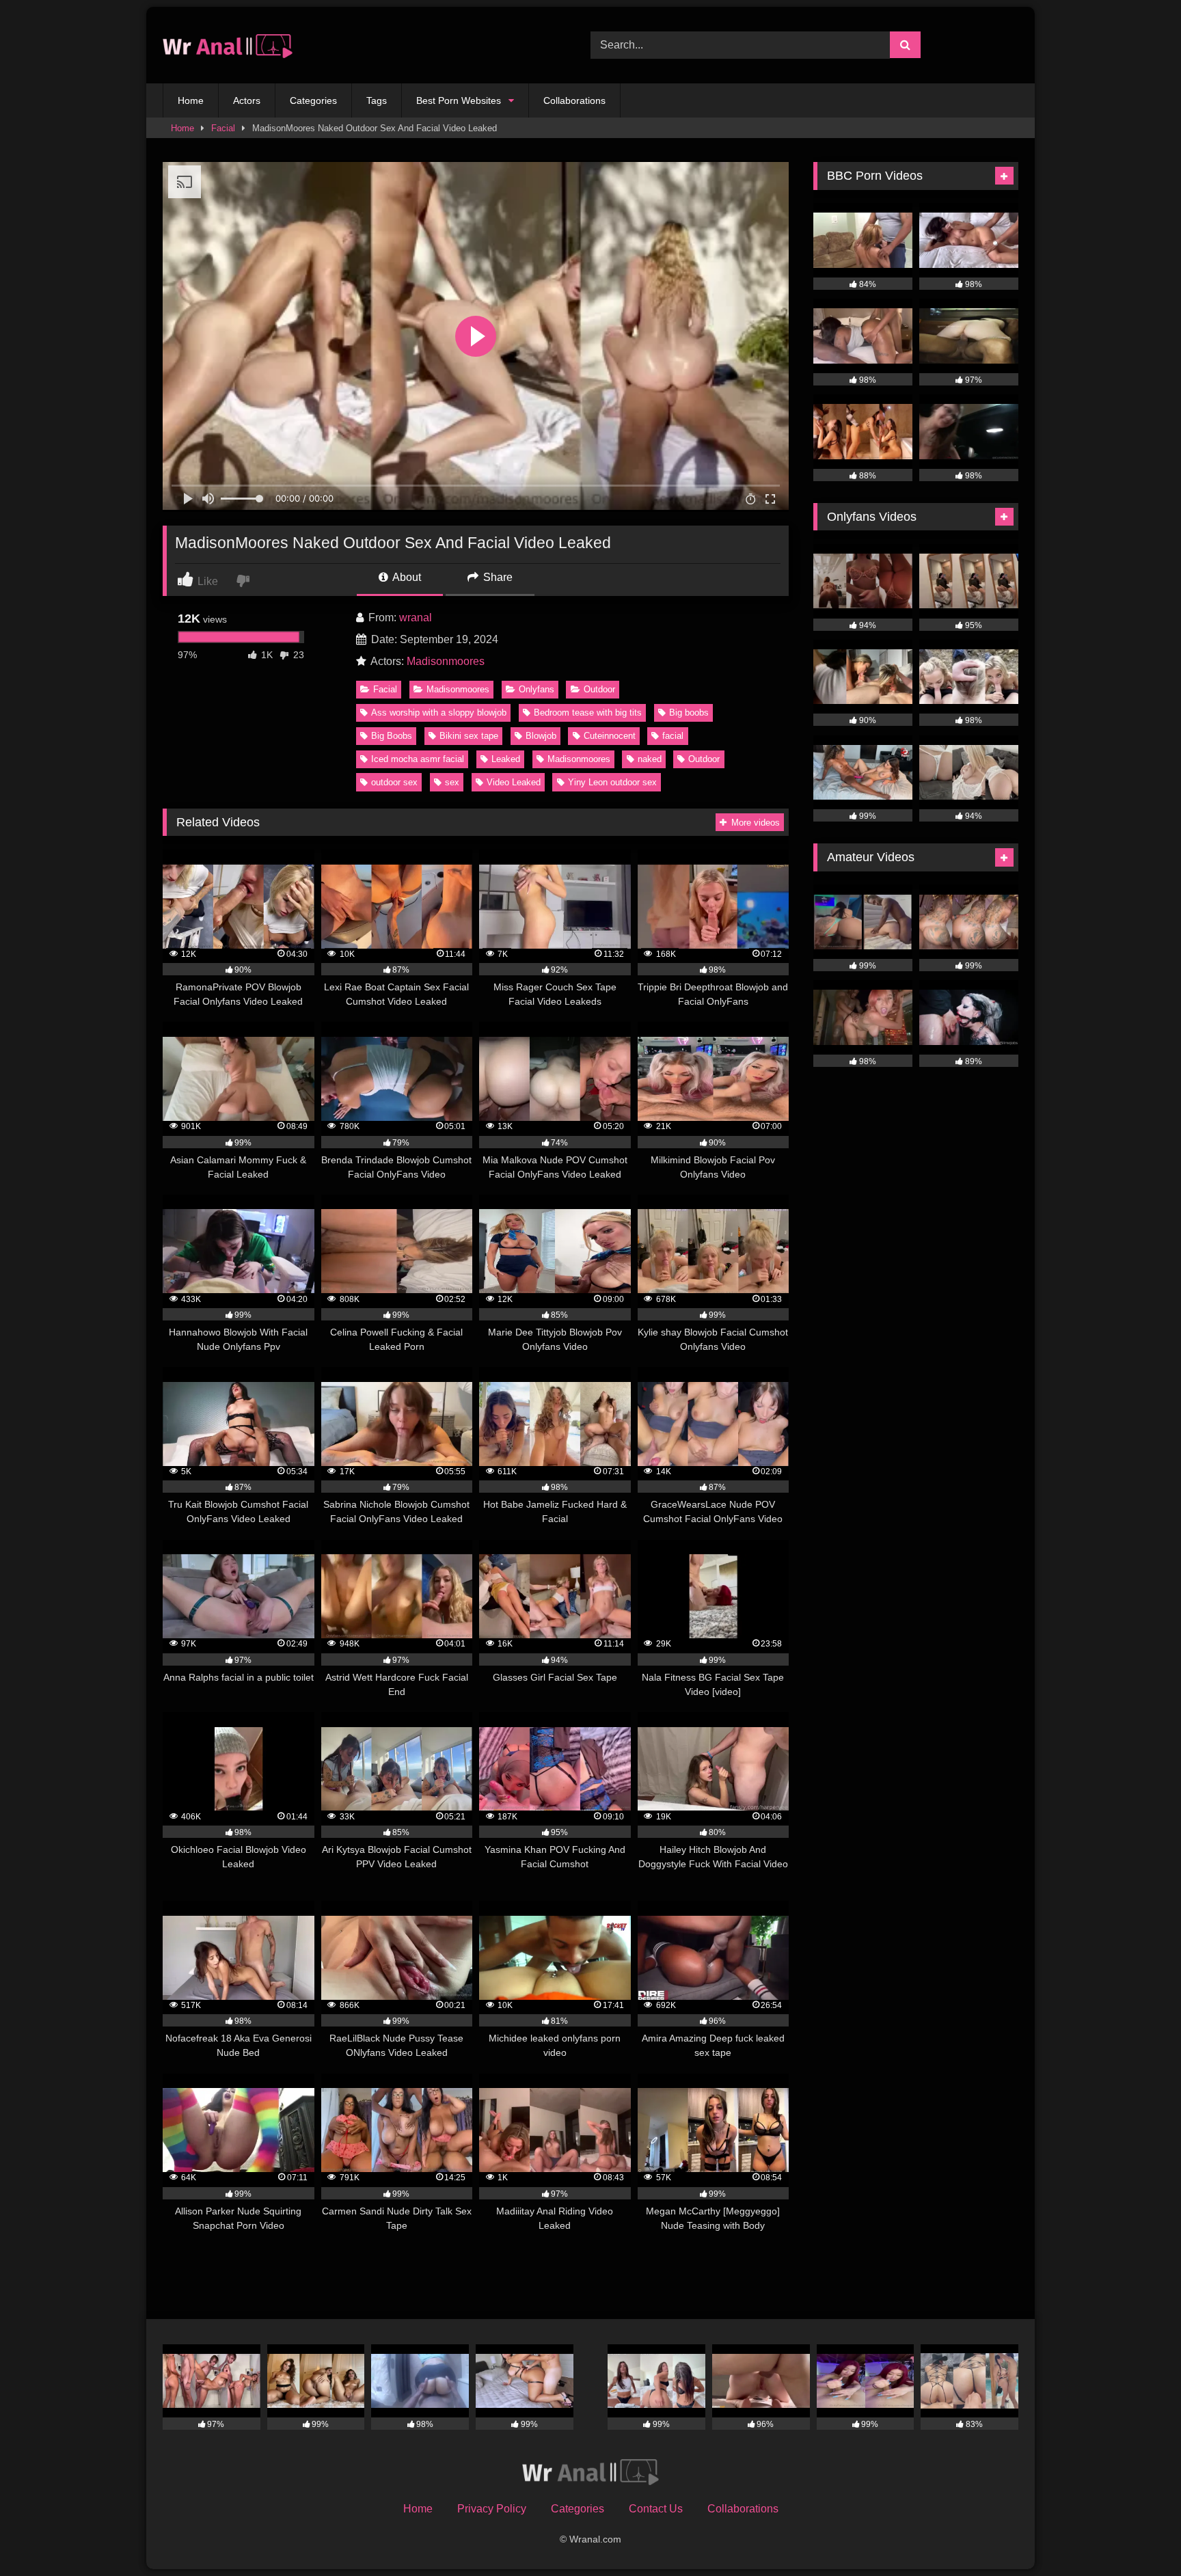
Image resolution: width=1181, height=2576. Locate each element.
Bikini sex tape (469, 736)
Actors (247, 100)
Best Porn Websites (459, 100)
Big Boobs (392, 736)
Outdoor (599, 689)
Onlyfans (537, 689)
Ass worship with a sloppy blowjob (439, 713)
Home (191, 100)
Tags (377, 100)
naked (650, 759)
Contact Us (656, 2509)
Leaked (506, 759)
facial (673, 736)
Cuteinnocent (610, 736)
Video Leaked (514, 782)
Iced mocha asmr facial (418, 759)
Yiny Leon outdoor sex (612, 782)
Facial (223, 128)
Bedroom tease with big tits (588, 713)
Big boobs (689, 713)
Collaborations (574, 100)
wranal (416, 618)
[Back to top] (1139, 2535)
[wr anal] (228, 45)
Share (497, 577)
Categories (313, 100)
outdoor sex (394, 782)
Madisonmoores (446, 661)
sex (452, 782)
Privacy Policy (492, 2509)
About (406, 577)
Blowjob (541, 736)
